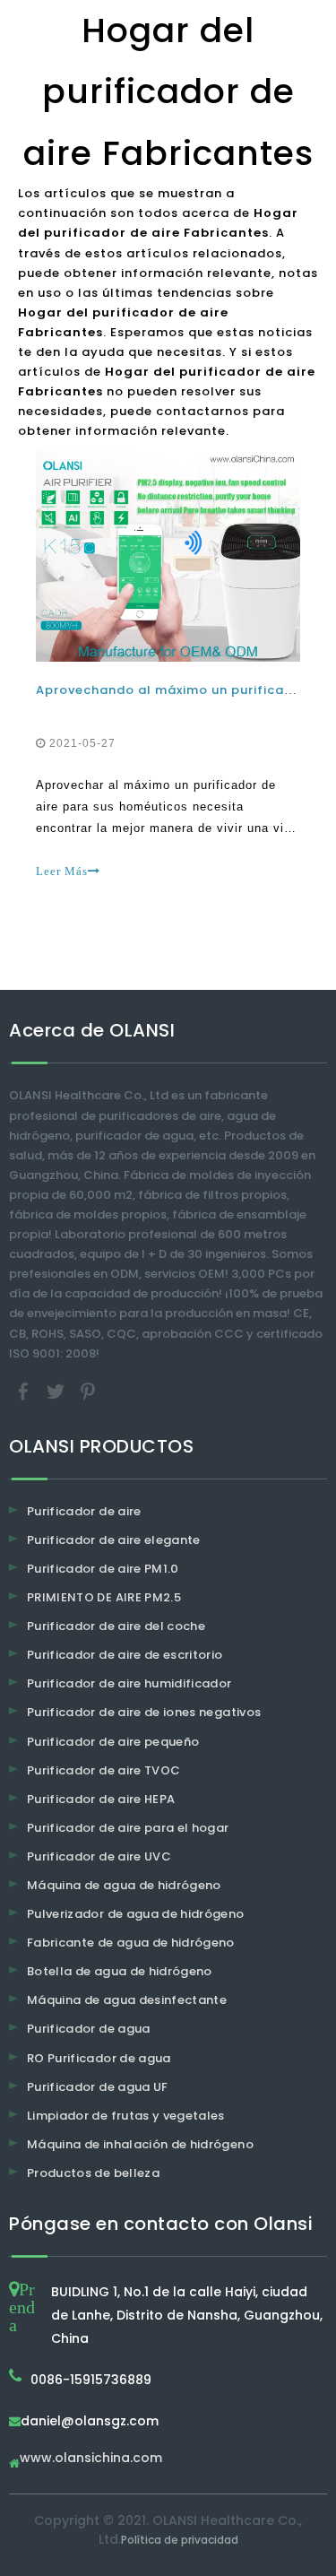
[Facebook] (25, 1390)
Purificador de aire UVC (99, 1856)
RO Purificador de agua (99, 2058)
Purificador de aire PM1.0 (103, 1569)
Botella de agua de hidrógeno (120, 1971)
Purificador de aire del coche (116, 1626)
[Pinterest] (88, 1390)
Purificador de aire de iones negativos (144, 1712)
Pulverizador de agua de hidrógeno (136, 1914)
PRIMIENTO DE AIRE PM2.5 (104, 1597)
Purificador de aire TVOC (103, 1770)
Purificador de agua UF (98, 2087)
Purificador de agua (89, 2029)
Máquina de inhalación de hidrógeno (140, 2144)
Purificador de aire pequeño (113, 1742)
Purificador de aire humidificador (129, 1683)
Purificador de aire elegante (114, 1540)
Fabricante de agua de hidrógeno (131, 1943)
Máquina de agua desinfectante (127, 2000)
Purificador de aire (84, 1511)
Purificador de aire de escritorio (125, 1655)
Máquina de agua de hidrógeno (124, 1885)
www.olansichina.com (91, 2459)
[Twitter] (57, 1390)
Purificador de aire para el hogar (128, 1828)
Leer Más (62, 871)
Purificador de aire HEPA (101, 1799)
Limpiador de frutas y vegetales (126, 2116)
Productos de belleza (93, 2173)
